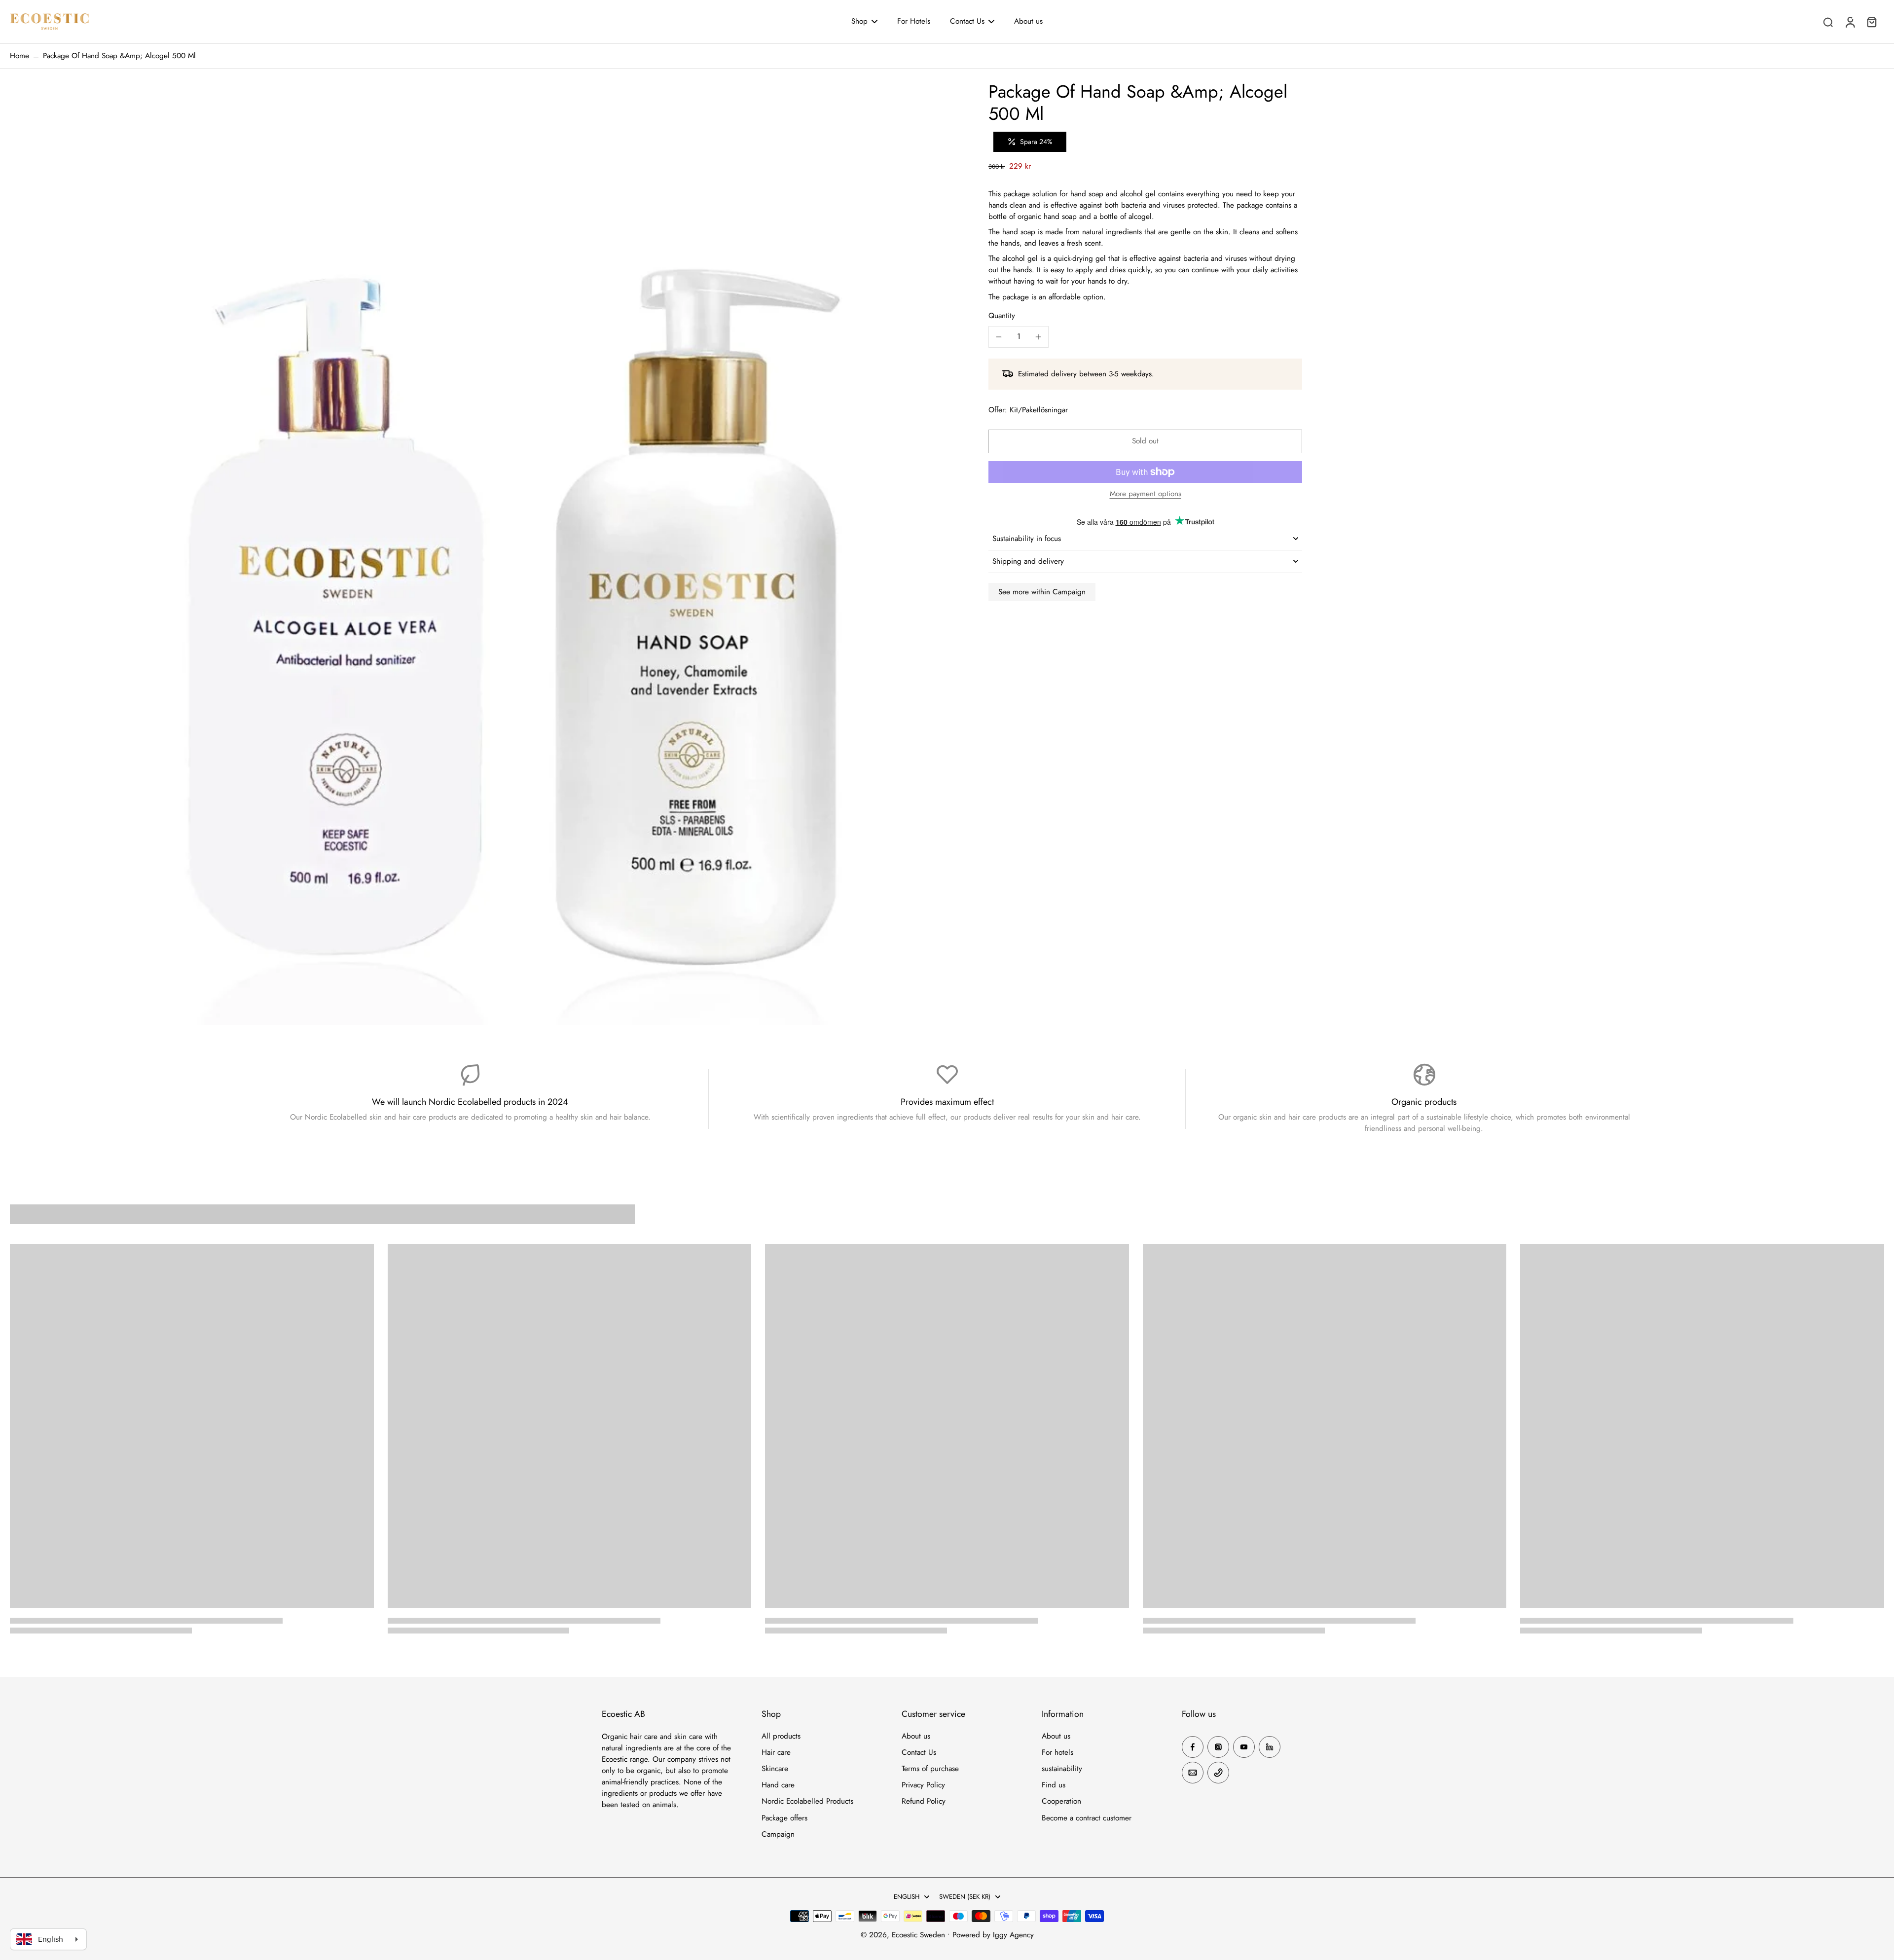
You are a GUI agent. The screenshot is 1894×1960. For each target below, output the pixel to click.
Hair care (776, 1753)
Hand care (778, 1785)
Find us (1054, 1785)
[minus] (999, 337)
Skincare (775, 1769)
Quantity (1002, 316)
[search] (1828, 22)
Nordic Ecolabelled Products (807, 1801)
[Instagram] (1218, 1747)
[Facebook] (1193, 1747)
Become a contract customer (1087, 1818)
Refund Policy (924, 1801)
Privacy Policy (923, 1785)
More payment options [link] (1146, 495)
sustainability (1062, 1769)
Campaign (778, 1834)
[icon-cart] (1871, 22)
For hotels (1057, 1753)
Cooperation (1061, 1801)
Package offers (784, 1818)
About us (916, 1736)
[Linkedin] (1270, 1747)
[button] (1145, 441)
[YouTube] (1244, 1747)
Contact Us (919, 1753)
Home (19, 56)
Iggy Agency (1013, 1935)
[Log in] (1850, 22)
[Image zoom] (478, 556)
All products (781, 1736)
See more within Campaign (1042, 592)
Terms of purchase (930, 1769)
